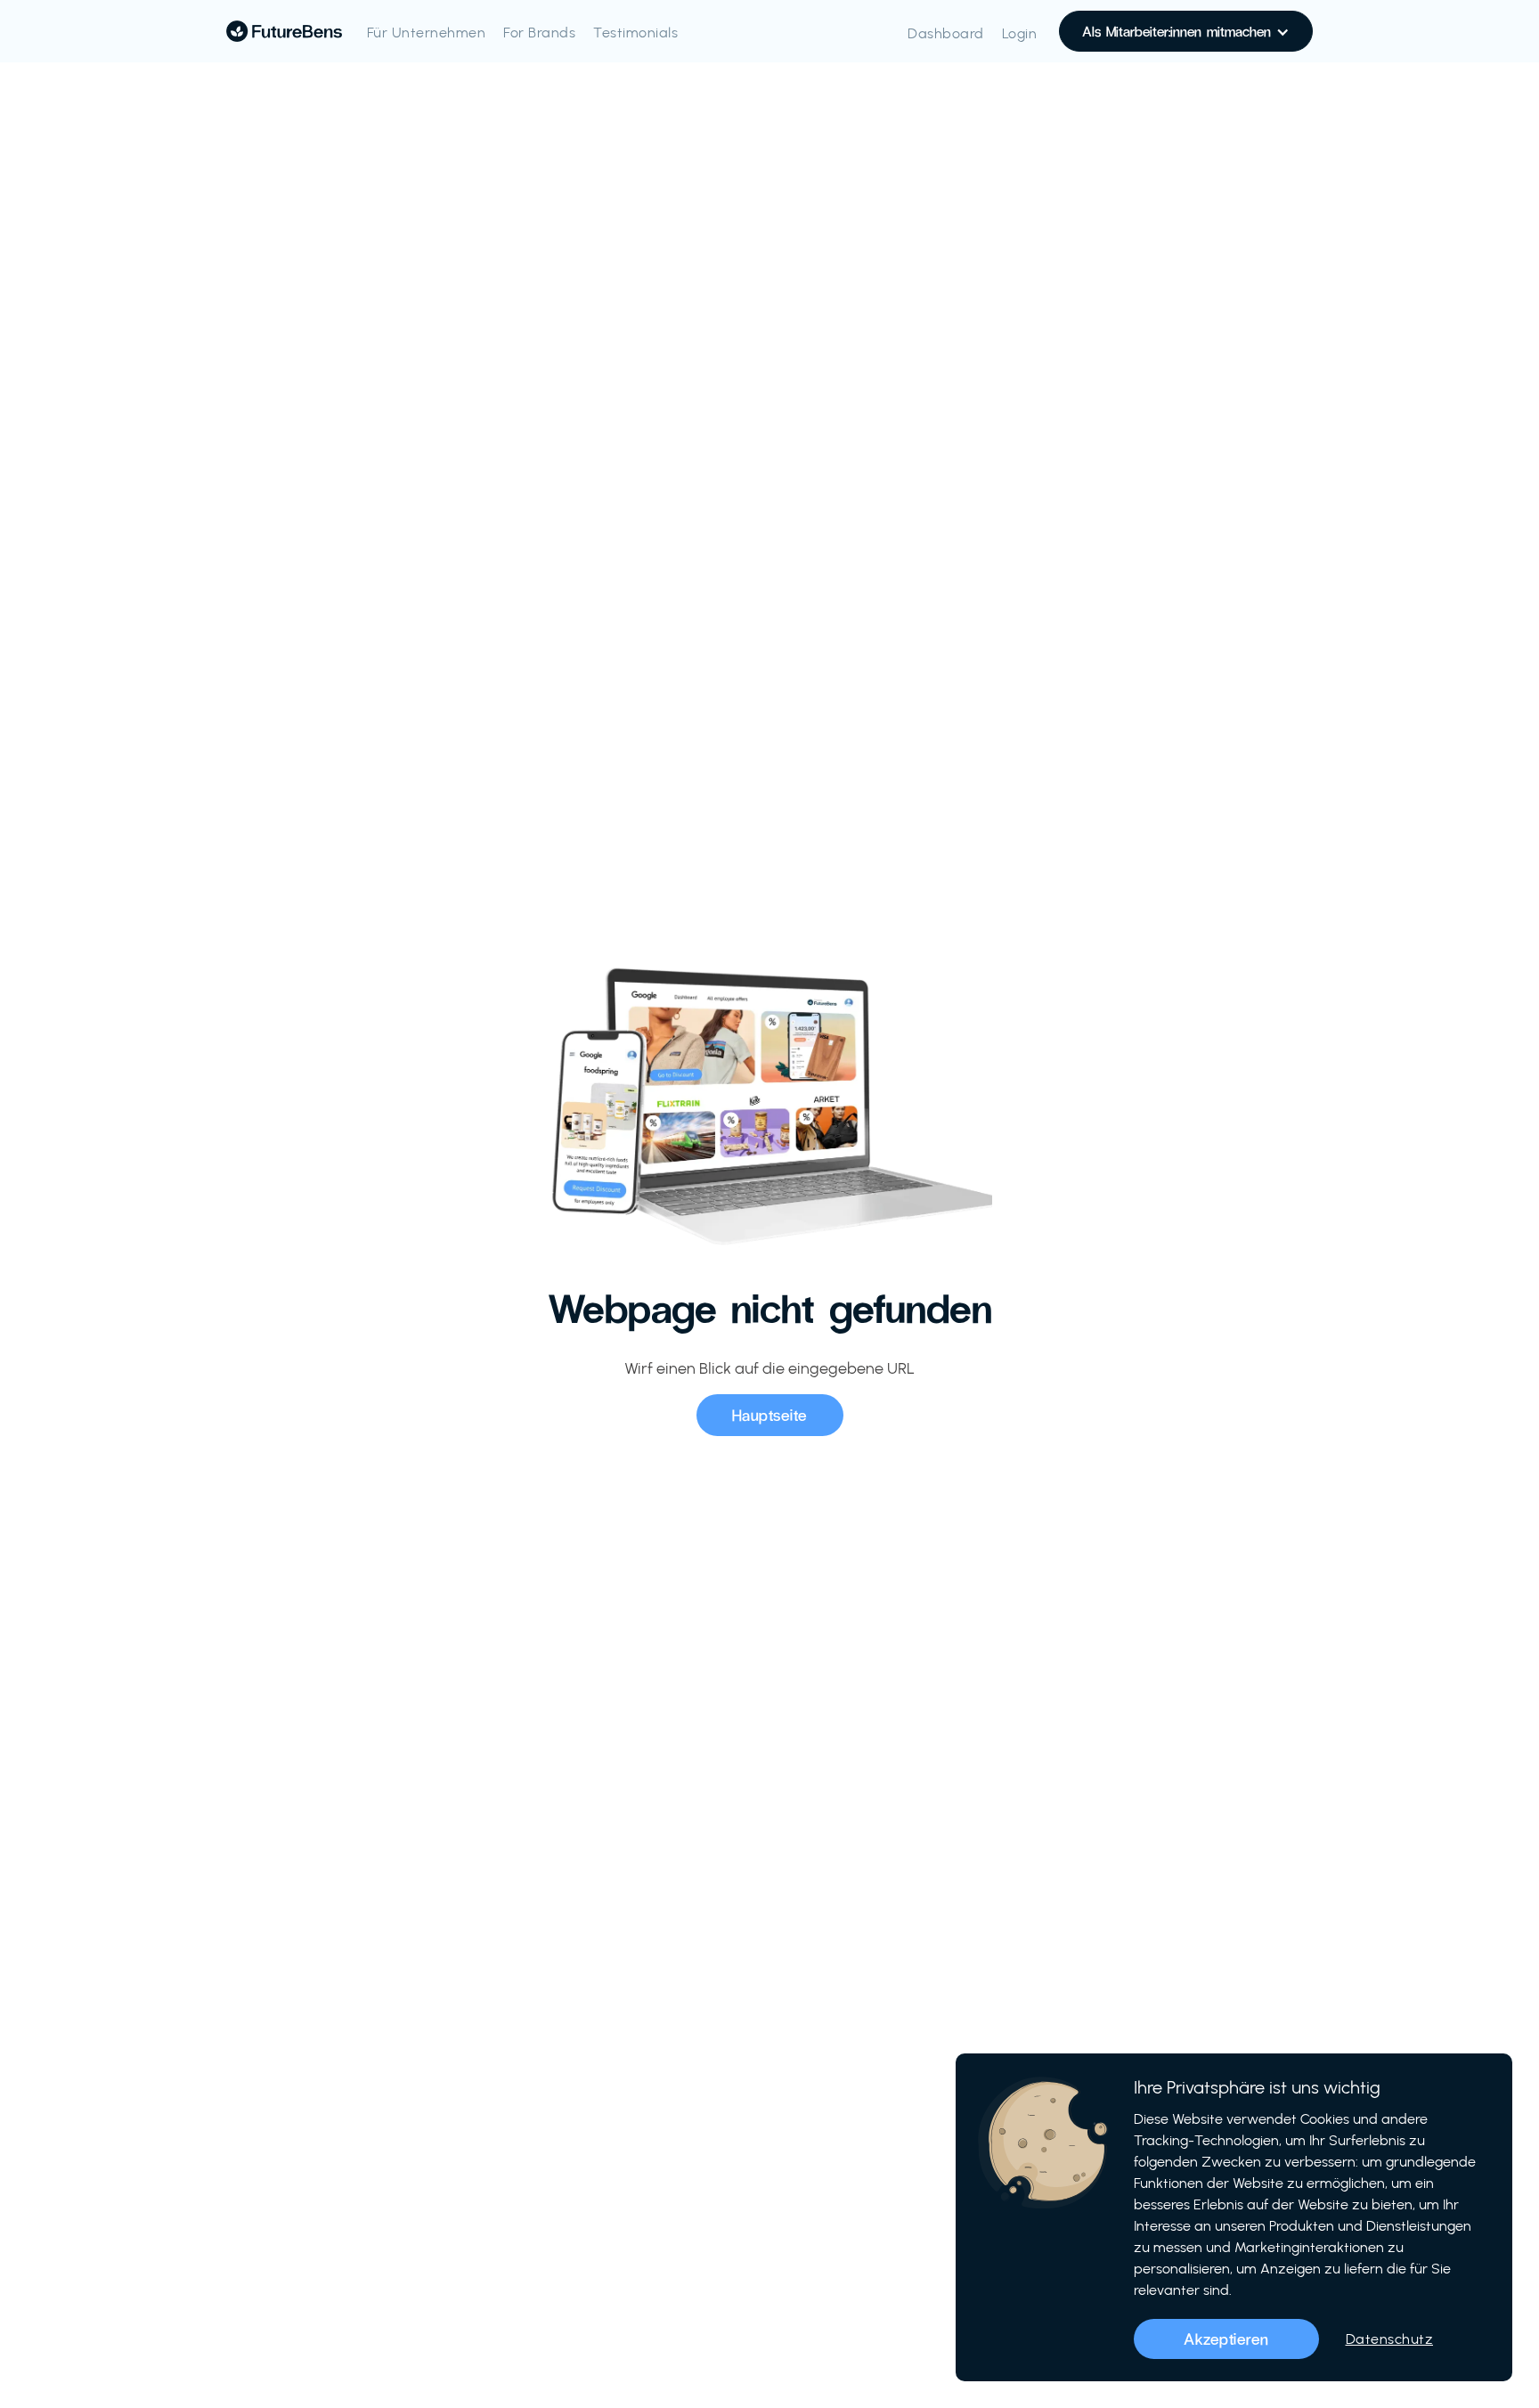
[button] (1186, 31)
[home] (284, 31)
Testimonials (635, 33)
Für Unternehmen (427, 33)
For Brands (539, 33)
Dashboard (946, 33)
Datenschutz (1390, 2339)
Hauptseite (770, 1415)
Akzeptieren (1226, 2339)
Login (1020, 33)
